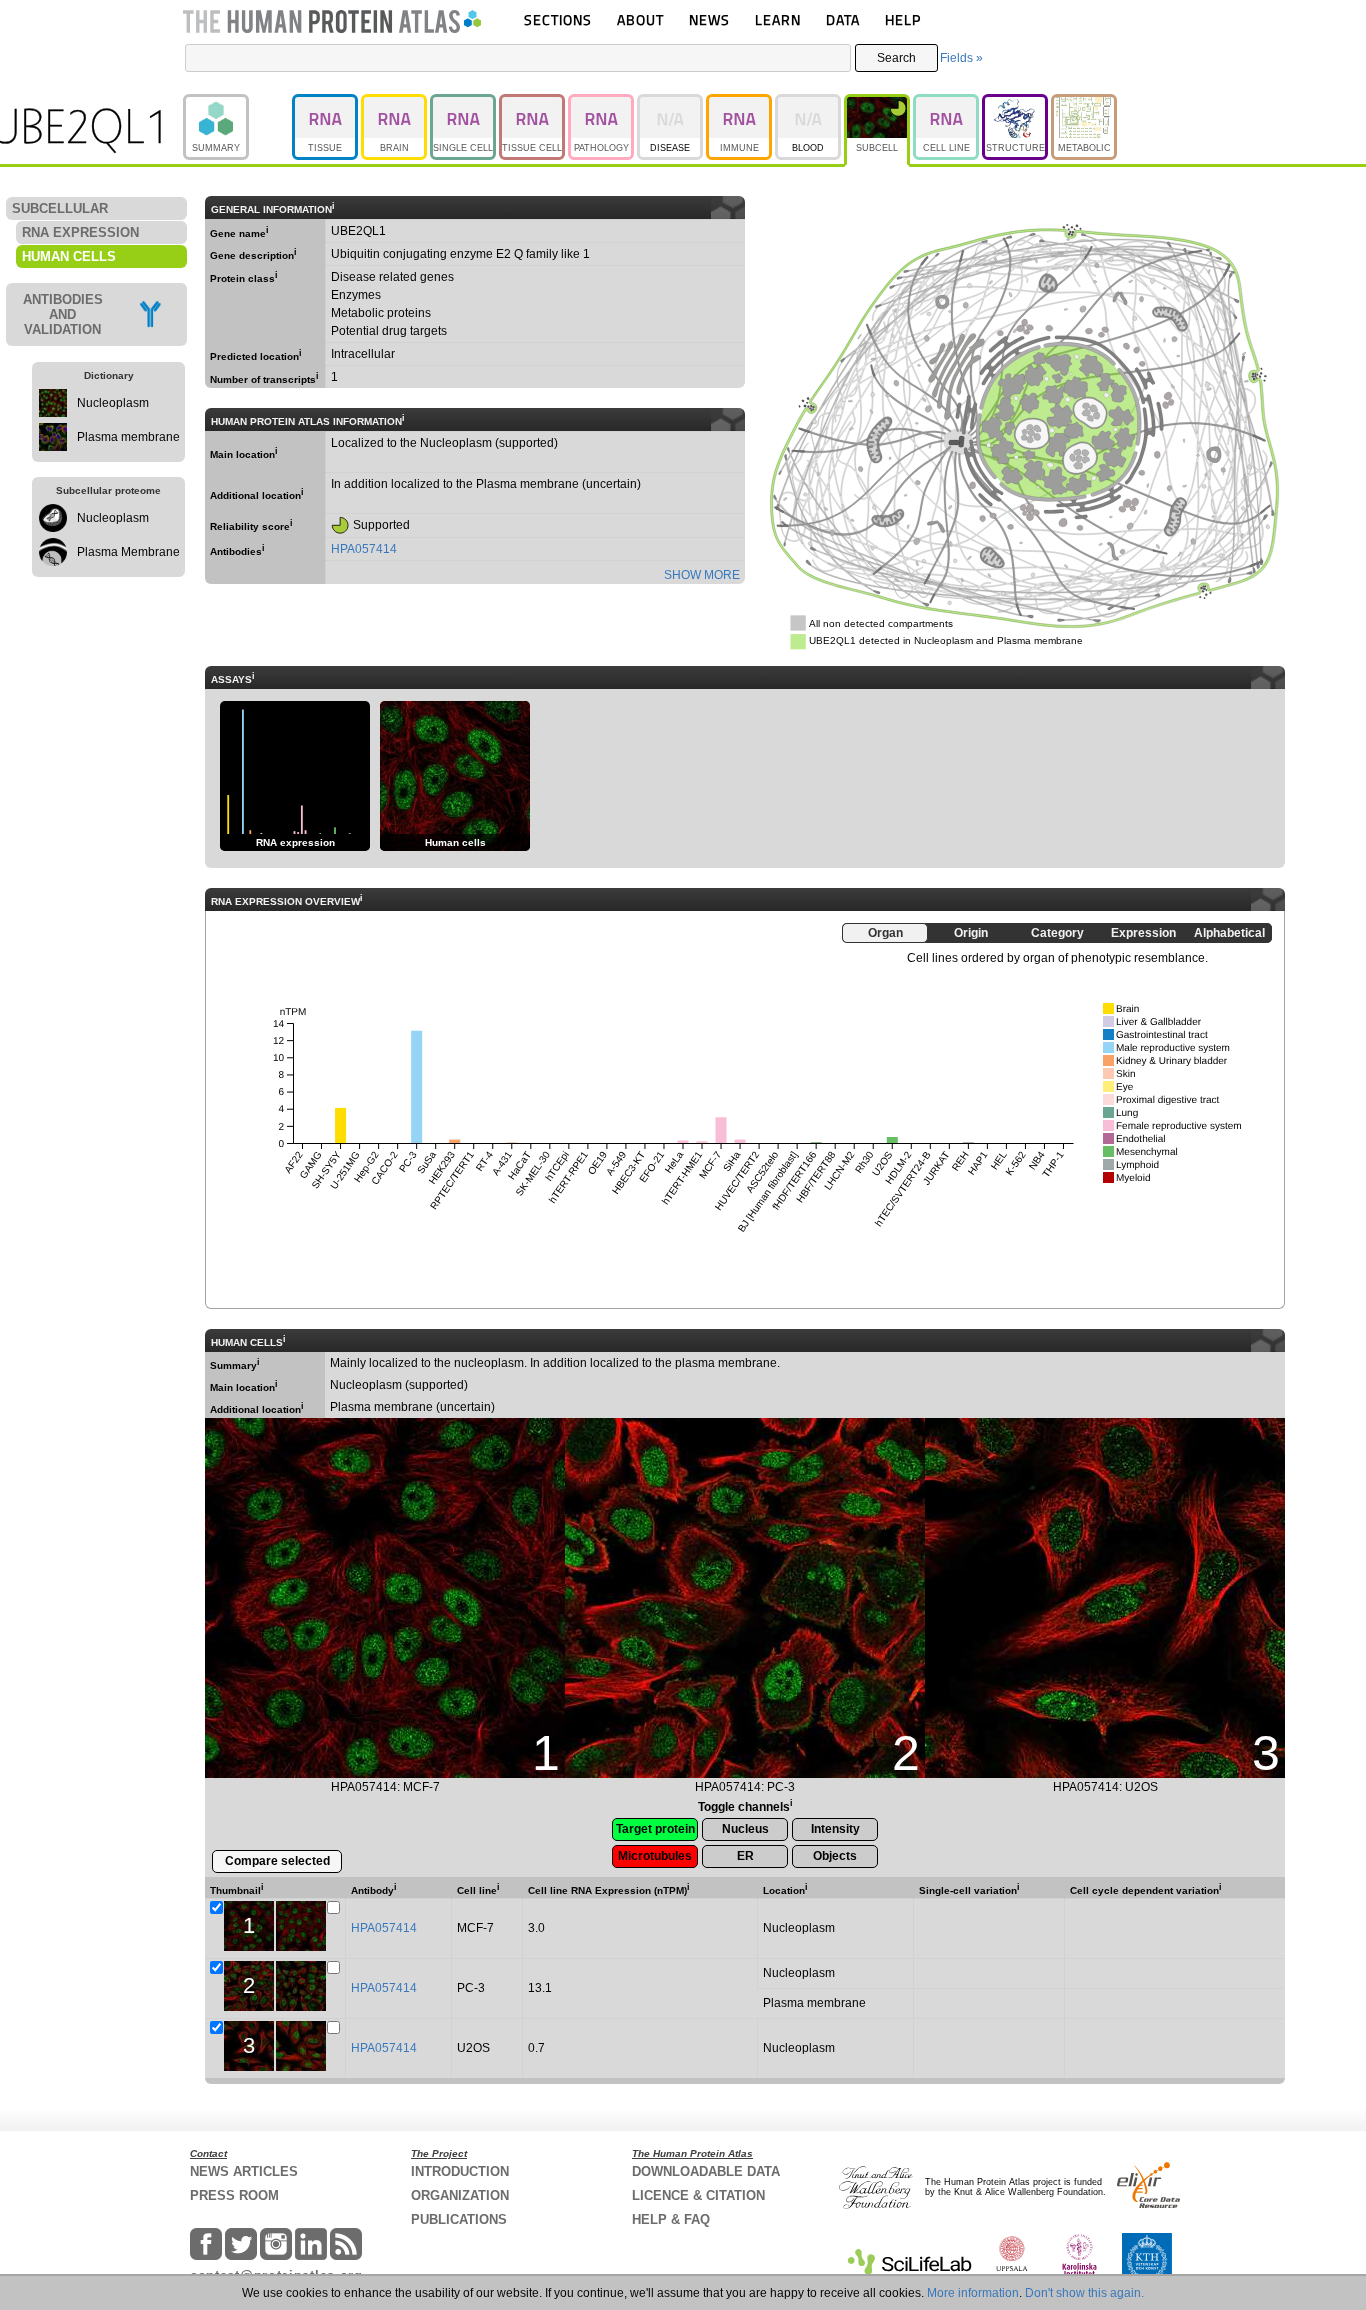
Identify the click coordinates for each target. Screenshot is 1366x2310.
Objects (835, 1856)
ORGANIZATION (460, 2195)
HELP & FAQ (671, 2219)
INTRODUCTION (460, 2171)
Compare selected (277, 1861)
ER (745, 1856)
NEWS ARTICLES (244, 2171)
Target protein (655, 1829)
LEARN (778, 19)
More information (973, 2293)
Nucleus (745, 1829)
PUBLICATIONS (459, 2219)
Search (896, 58)
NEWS (709, 19)
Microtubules (655, 1856)
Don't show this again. (1084, 2293)
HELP (903, 19)
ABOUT (640, 19)
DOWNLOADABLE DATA (706, 2171)
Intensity (835, 1829)
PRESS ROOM (234, 2195)
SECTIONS (558, 19)
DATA (843, 19)
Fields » (961, 58)
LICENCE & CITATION (698, 2195)
